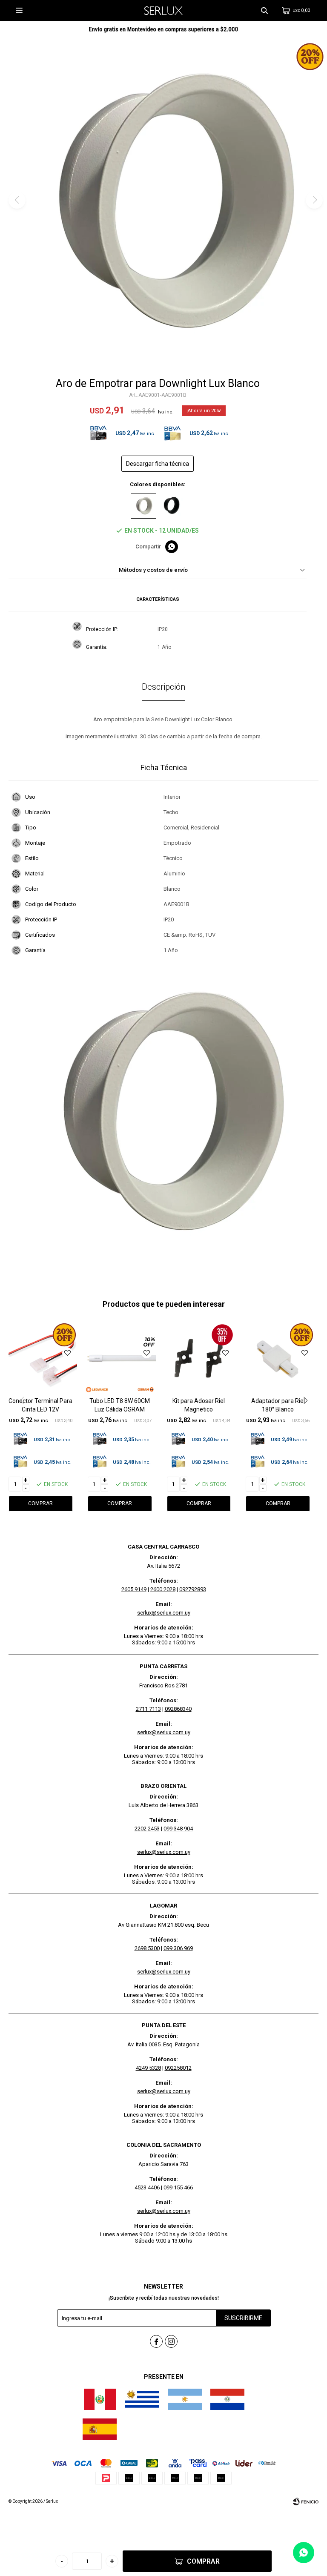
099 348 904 (178, 1829)
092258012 (178, 2068)
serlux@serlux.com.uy (164, 1613)
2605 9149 (134, 1589)
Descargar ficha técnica (158, 464)
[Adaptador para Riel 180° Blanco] (278, 1358)
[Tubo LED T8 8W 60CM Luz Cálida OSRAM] (120, 1358)
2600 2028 (163, 1589)
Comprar (203, 2561)
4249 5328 (148, 2068)
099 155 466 (178, 2187)
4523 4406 (147, 2187)
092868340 (178, 1709)
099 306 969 (178, 1948)
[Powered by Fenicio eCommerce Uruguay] (306, 2501)
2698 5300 (147, 1948)
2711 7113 (148, 1709)
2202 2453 (147, 1829)
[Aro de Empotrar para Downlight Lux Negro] (172, 506)
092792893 (193, 1589)
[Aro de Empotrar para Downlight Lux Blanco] (143, 506)
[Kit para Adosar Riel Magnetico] (199, 1358)
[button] (264, 11)
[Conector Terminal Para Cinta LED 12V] (41, 1358)
